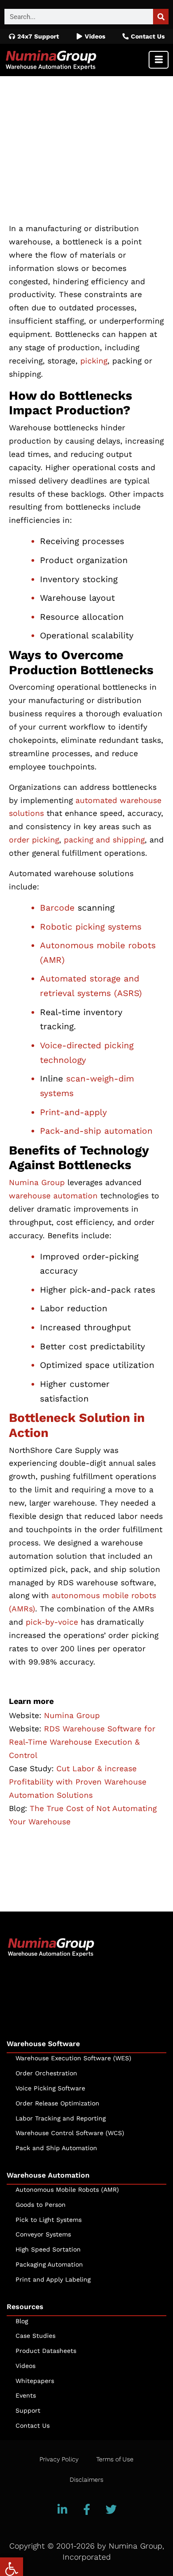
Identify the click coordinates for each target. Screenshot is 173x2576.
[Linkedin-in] (62, 2510)
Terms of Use (115, 2459)
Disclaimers (86, 2479)
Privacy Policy (59, 2459)
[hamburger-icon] (159, 60)
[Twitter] (111, 2510)
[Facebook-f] (86, 2510)
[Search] (161, 17)
